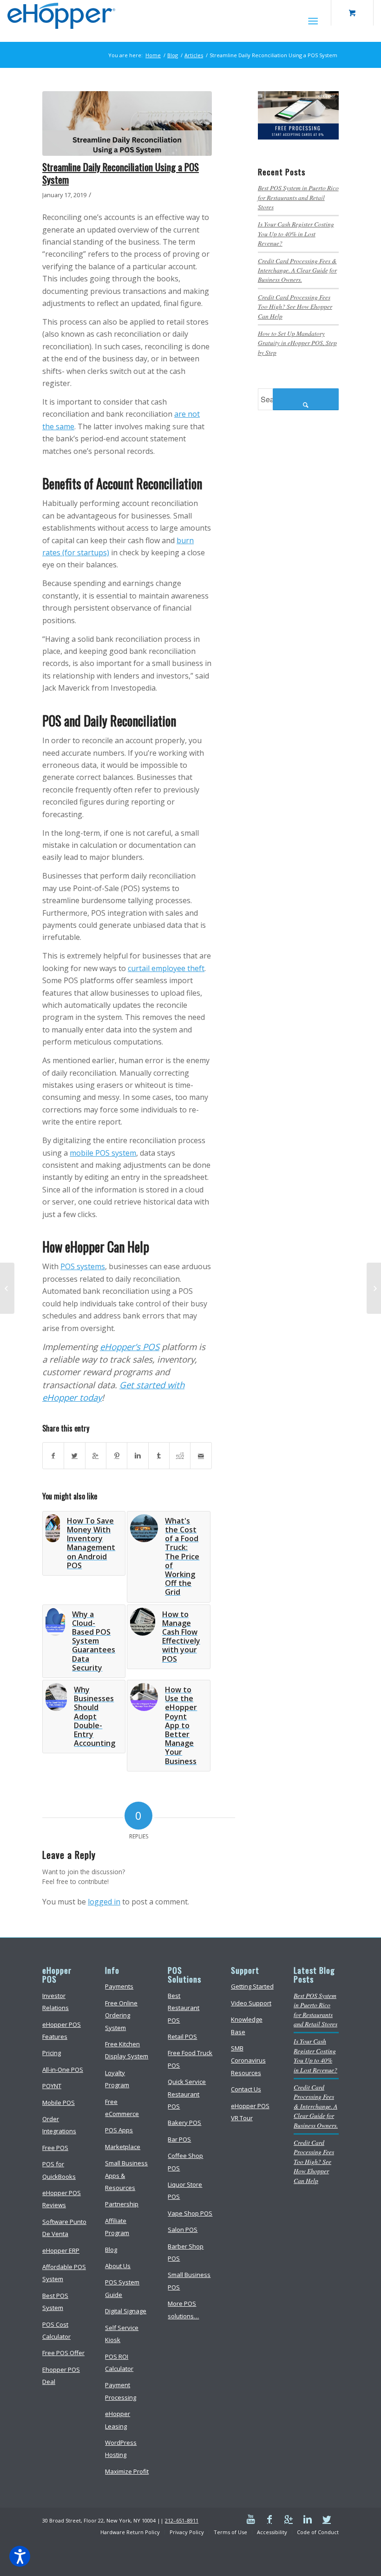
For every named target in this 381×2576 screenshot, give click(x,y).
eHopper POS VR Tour (250, 2112)
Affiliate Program (117, 2227)
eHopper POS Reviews (62, 2199)
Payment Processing (121, 2391)
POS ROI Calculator (119, 2363)
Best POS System (55, 2302)
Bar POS (179, 2139)
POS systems (83, 1266)
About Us (118, 2266)
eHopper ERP (61, 2250)
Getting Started (252, 1986)
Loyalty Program (117, 2079)
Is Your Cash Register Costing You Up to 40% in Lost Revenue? (296, 233)
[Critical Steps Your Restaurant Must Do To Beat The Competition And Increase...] (7, 1288)
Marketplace (123, 2147)
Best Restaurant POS (184, 2008)
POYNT (52, 2086)
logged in (104, 1902)
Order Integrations (59, 2125)
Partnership (122, 2204)
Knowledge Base (247, 2025)
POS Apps (119, 2130)
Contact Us (246, 2089)
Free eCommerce (122, 2108)
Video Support (251, 2003)
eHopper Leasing (118, 2420)
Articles (194, 55)
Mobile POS (59, 2103)
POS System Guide (122, 2288)
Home (153, 55)
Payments (119, 1986)
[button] (20, 2556)
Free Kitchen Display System (127, 2050)
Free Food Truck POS (190, 2059)
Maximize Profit (127, 2471)
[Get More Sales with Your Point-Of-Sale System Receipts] (374, 1288)
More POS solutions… (183, 2310)
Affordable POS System (64, 2273)
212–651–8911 (182, 2520)
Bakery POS (184, 2123)
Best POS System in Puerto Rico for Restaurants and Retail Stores (298, 197)
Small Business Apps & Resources (126, 2175)
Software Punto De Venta (64, 2228)
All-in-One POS (63, 2070)
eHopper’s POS (130, 1347)
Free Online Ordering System (121, 2015)
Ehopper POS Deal (61, 2376)
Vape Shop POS (190, 2213)
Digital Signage (126, 2311)
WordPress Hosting (121, 2449)
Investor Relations (56, 2002)
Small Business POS (189, 2281)
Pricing (52, 2053)
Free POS (55, 2148)
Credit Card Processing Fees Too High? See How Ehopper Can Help (295, 306)
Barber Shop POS (186, 2252)
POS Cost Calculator (56, 2330)
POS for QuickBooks (59, 2170)
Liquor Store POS (185, 2190)
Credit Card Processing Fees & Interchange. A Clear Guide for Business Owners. (297, 270)
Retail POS (182, 2037)
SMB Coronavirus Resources (248, 2060)
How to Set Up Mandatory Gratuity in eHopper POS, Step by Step (297, 343)
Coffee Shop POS (185, 2162)
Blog (173, 55)
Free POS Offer (63, 2353)
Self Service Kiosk (122, 2334)
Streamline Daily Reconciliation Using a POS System (121, 173)
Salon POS (183, 2230)
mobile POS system (103, 1153)
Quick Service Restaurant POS (187, 2094)
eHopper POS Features (62, 2030)
